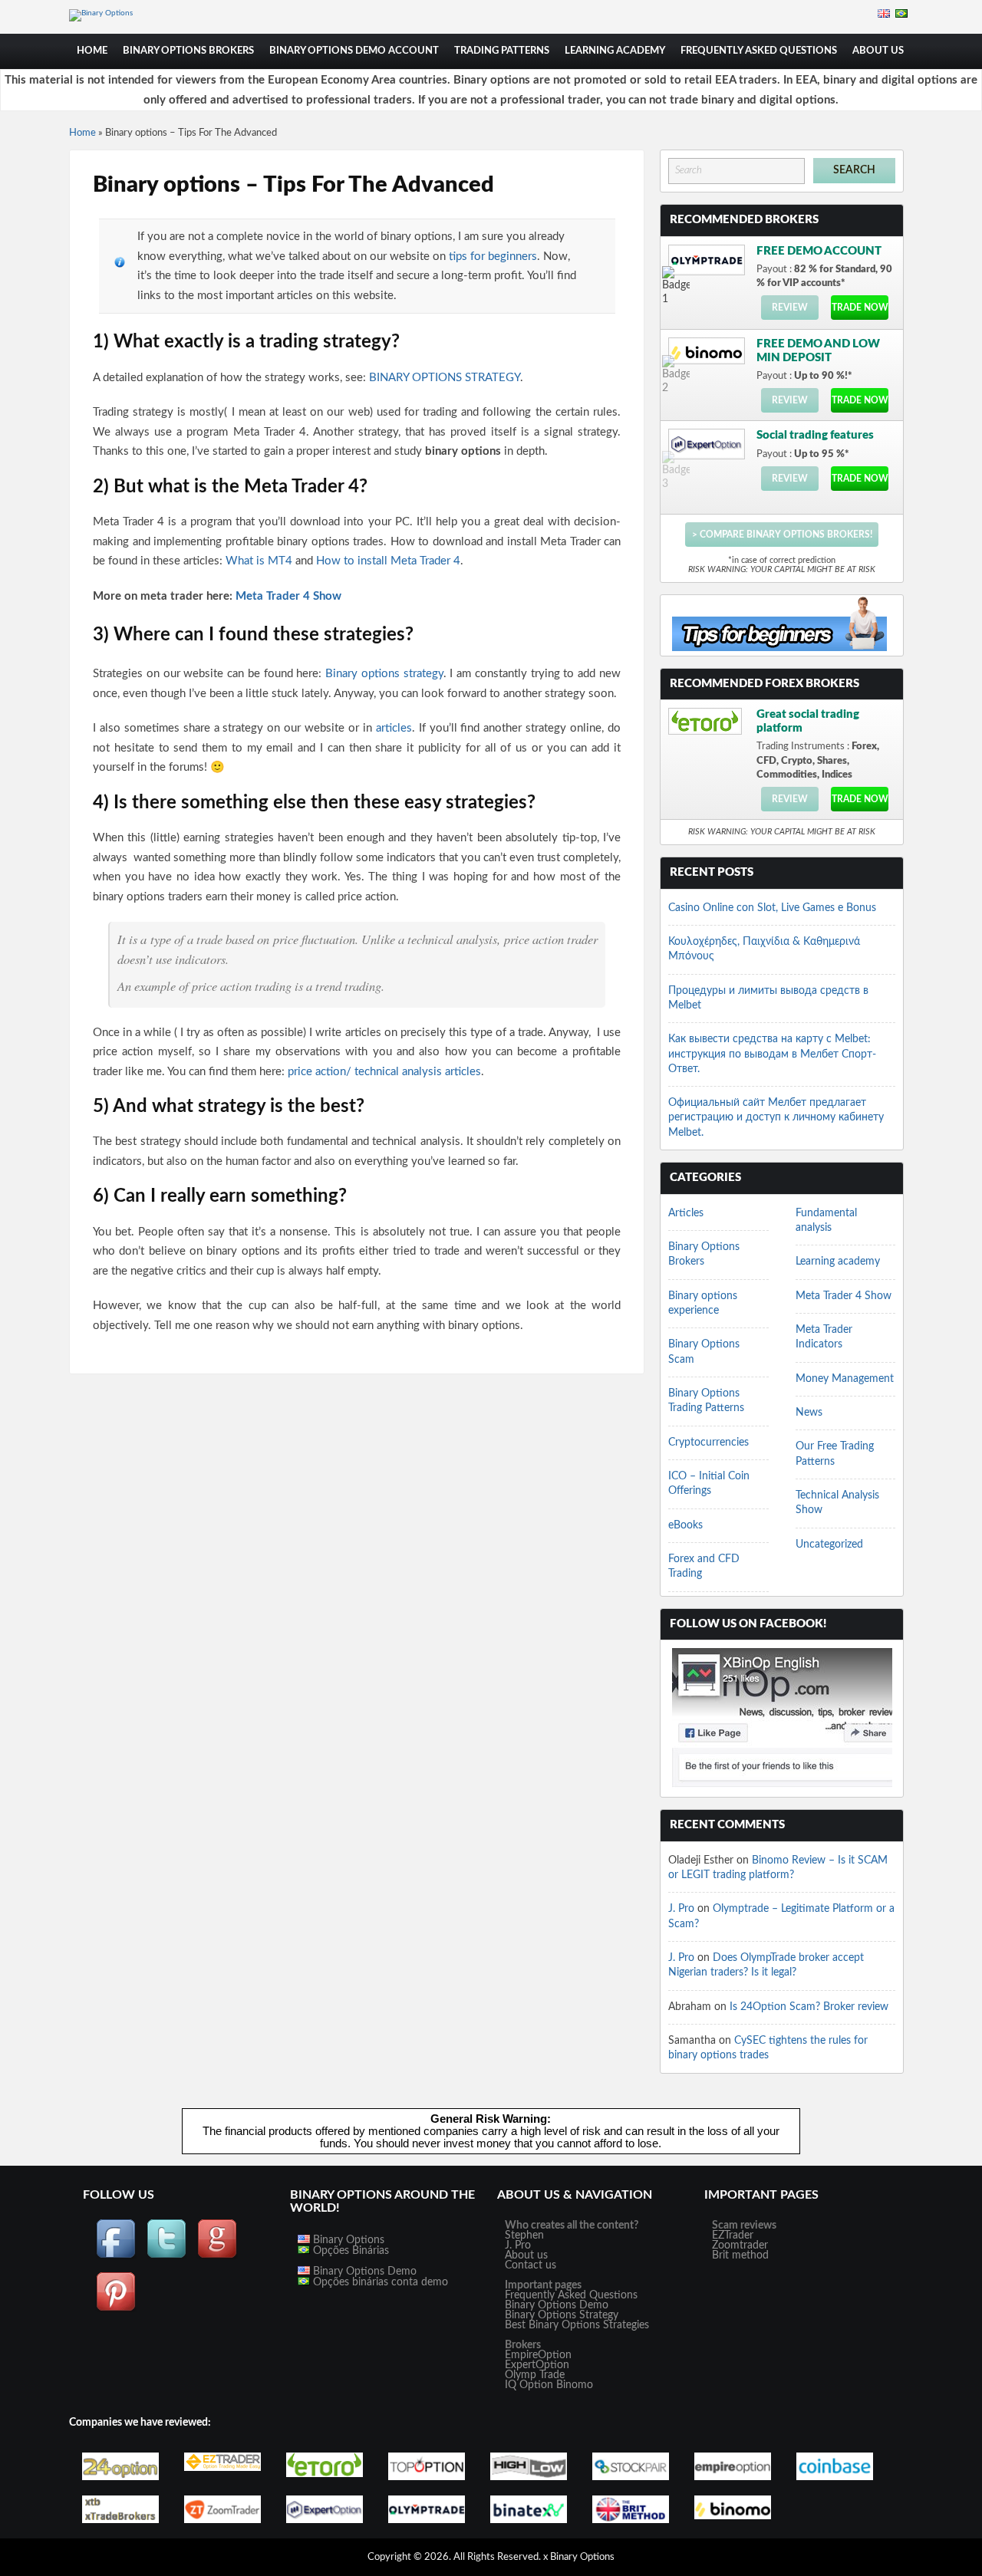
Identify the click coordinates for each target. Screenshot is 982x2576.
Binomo (575, 2385)
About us (526, 2255)
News (809, 1413)
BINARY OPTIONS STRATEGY (445, 378)
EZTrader (733, 2235)
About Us (878, 51)
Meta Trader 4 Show (288, 596)
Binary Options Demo (363, 2272)
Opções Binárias (349, 2251)
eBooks (685, 1525)
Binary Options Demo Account (354, 51)
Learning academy (615, 51)
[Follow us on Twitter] (166, 2256)
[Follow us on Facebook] (116, 2256)
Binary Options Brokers (188, 51)
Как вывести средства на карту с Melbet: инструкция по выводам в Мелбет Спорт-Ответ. (772, 1054)
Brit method (740, 2255)
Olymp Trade (535, 2375)
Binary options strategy (384, 674)
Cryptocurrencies (708, 1443)
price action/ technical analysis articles (384, 1072)
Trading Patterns (502, 51)
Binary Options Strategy (562, 2315)
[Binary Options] (101, 13)
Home (92, 51)
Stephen (524, 2235)
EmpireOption (538, 2355)
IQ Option (529, 2385)
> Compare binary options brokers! (782, 535)
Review (790, 308)
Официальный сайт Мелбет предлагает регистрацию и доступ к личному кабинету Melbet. (776, 1118)
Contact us (531, 2265)
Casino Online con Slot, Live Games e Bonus (772, 908)
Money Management (845, 1379)
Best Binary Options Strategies (577, 2325)
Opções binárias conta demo (379, 2282)
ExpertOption (537, 2365)
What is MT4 (260, 561)
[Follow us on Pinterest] (116, 2309)
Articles (686, 1213)
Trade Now (860, 308)
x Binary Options (579, 2557)
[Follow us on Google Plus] (217, 2256)
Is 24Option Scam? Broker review (809, 2007)
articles (392, 728)
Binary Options (347, 2240)
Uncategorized (829, 1545)
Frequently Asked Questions (759, 51)
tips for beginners (493, 257)
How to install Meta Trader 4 (388, 561)
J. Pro (681, 1909)
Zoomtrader (740, 2245)
